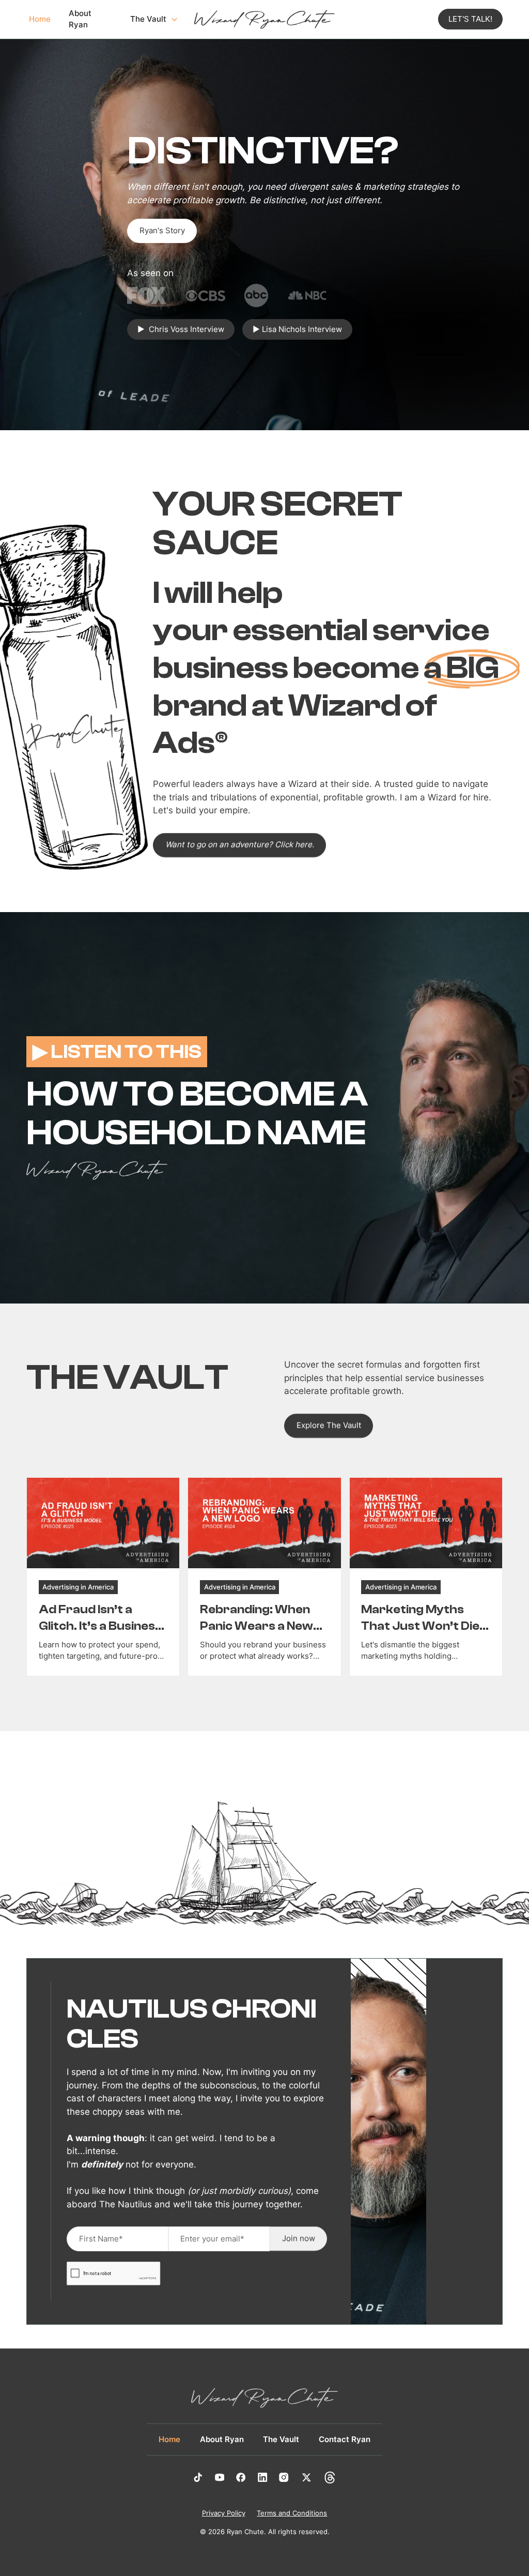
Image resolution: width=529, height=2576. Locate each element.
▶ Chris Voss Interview (181, 329)
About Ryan (80, 19)
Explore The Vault (329, 1425)
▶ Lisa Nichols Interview (297, 329)
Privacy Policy (224, 2513)
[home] (264, 20)
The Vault (281, 2439)
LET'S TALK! (470, 19)
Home (40, 19)
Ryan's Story (162, 231)
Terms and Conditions (292, 2513)
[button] (153, 19)
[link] (103, 1577)
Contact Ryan (345, 2439)
